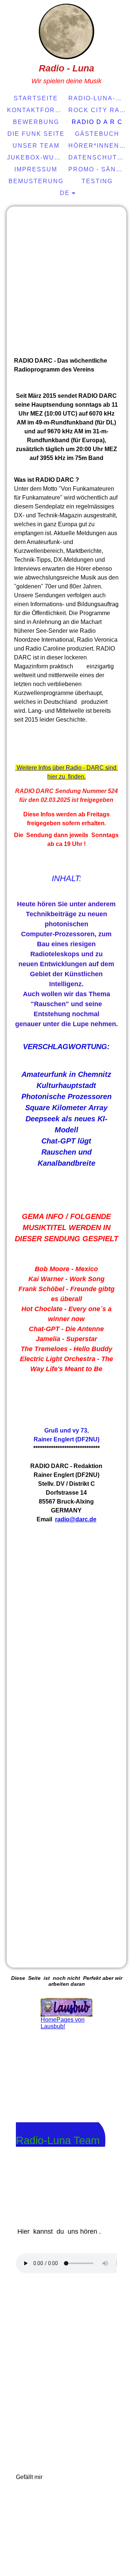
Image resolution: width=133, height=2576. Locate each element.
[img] (66, 31)
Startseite (36, 98)
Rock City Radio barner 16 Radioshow (98, 110)
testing (97, 181)
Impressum (36, 169)
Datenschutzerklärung (98, 157)
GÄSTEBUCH (97, 134)
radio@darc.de (76, 1519)
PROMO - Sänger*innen (98, 169)
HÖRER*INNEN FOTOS (98, 146)
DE (65, 193)
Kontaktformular (37, 110)
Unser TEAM (36, 146)
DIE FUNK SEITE (36, 134)
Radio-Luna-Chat (98, 98)
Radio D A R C (97, 122)
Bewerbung (36, 122)
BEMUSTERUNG (36, 181)
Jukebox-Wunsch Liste (37, 157)
